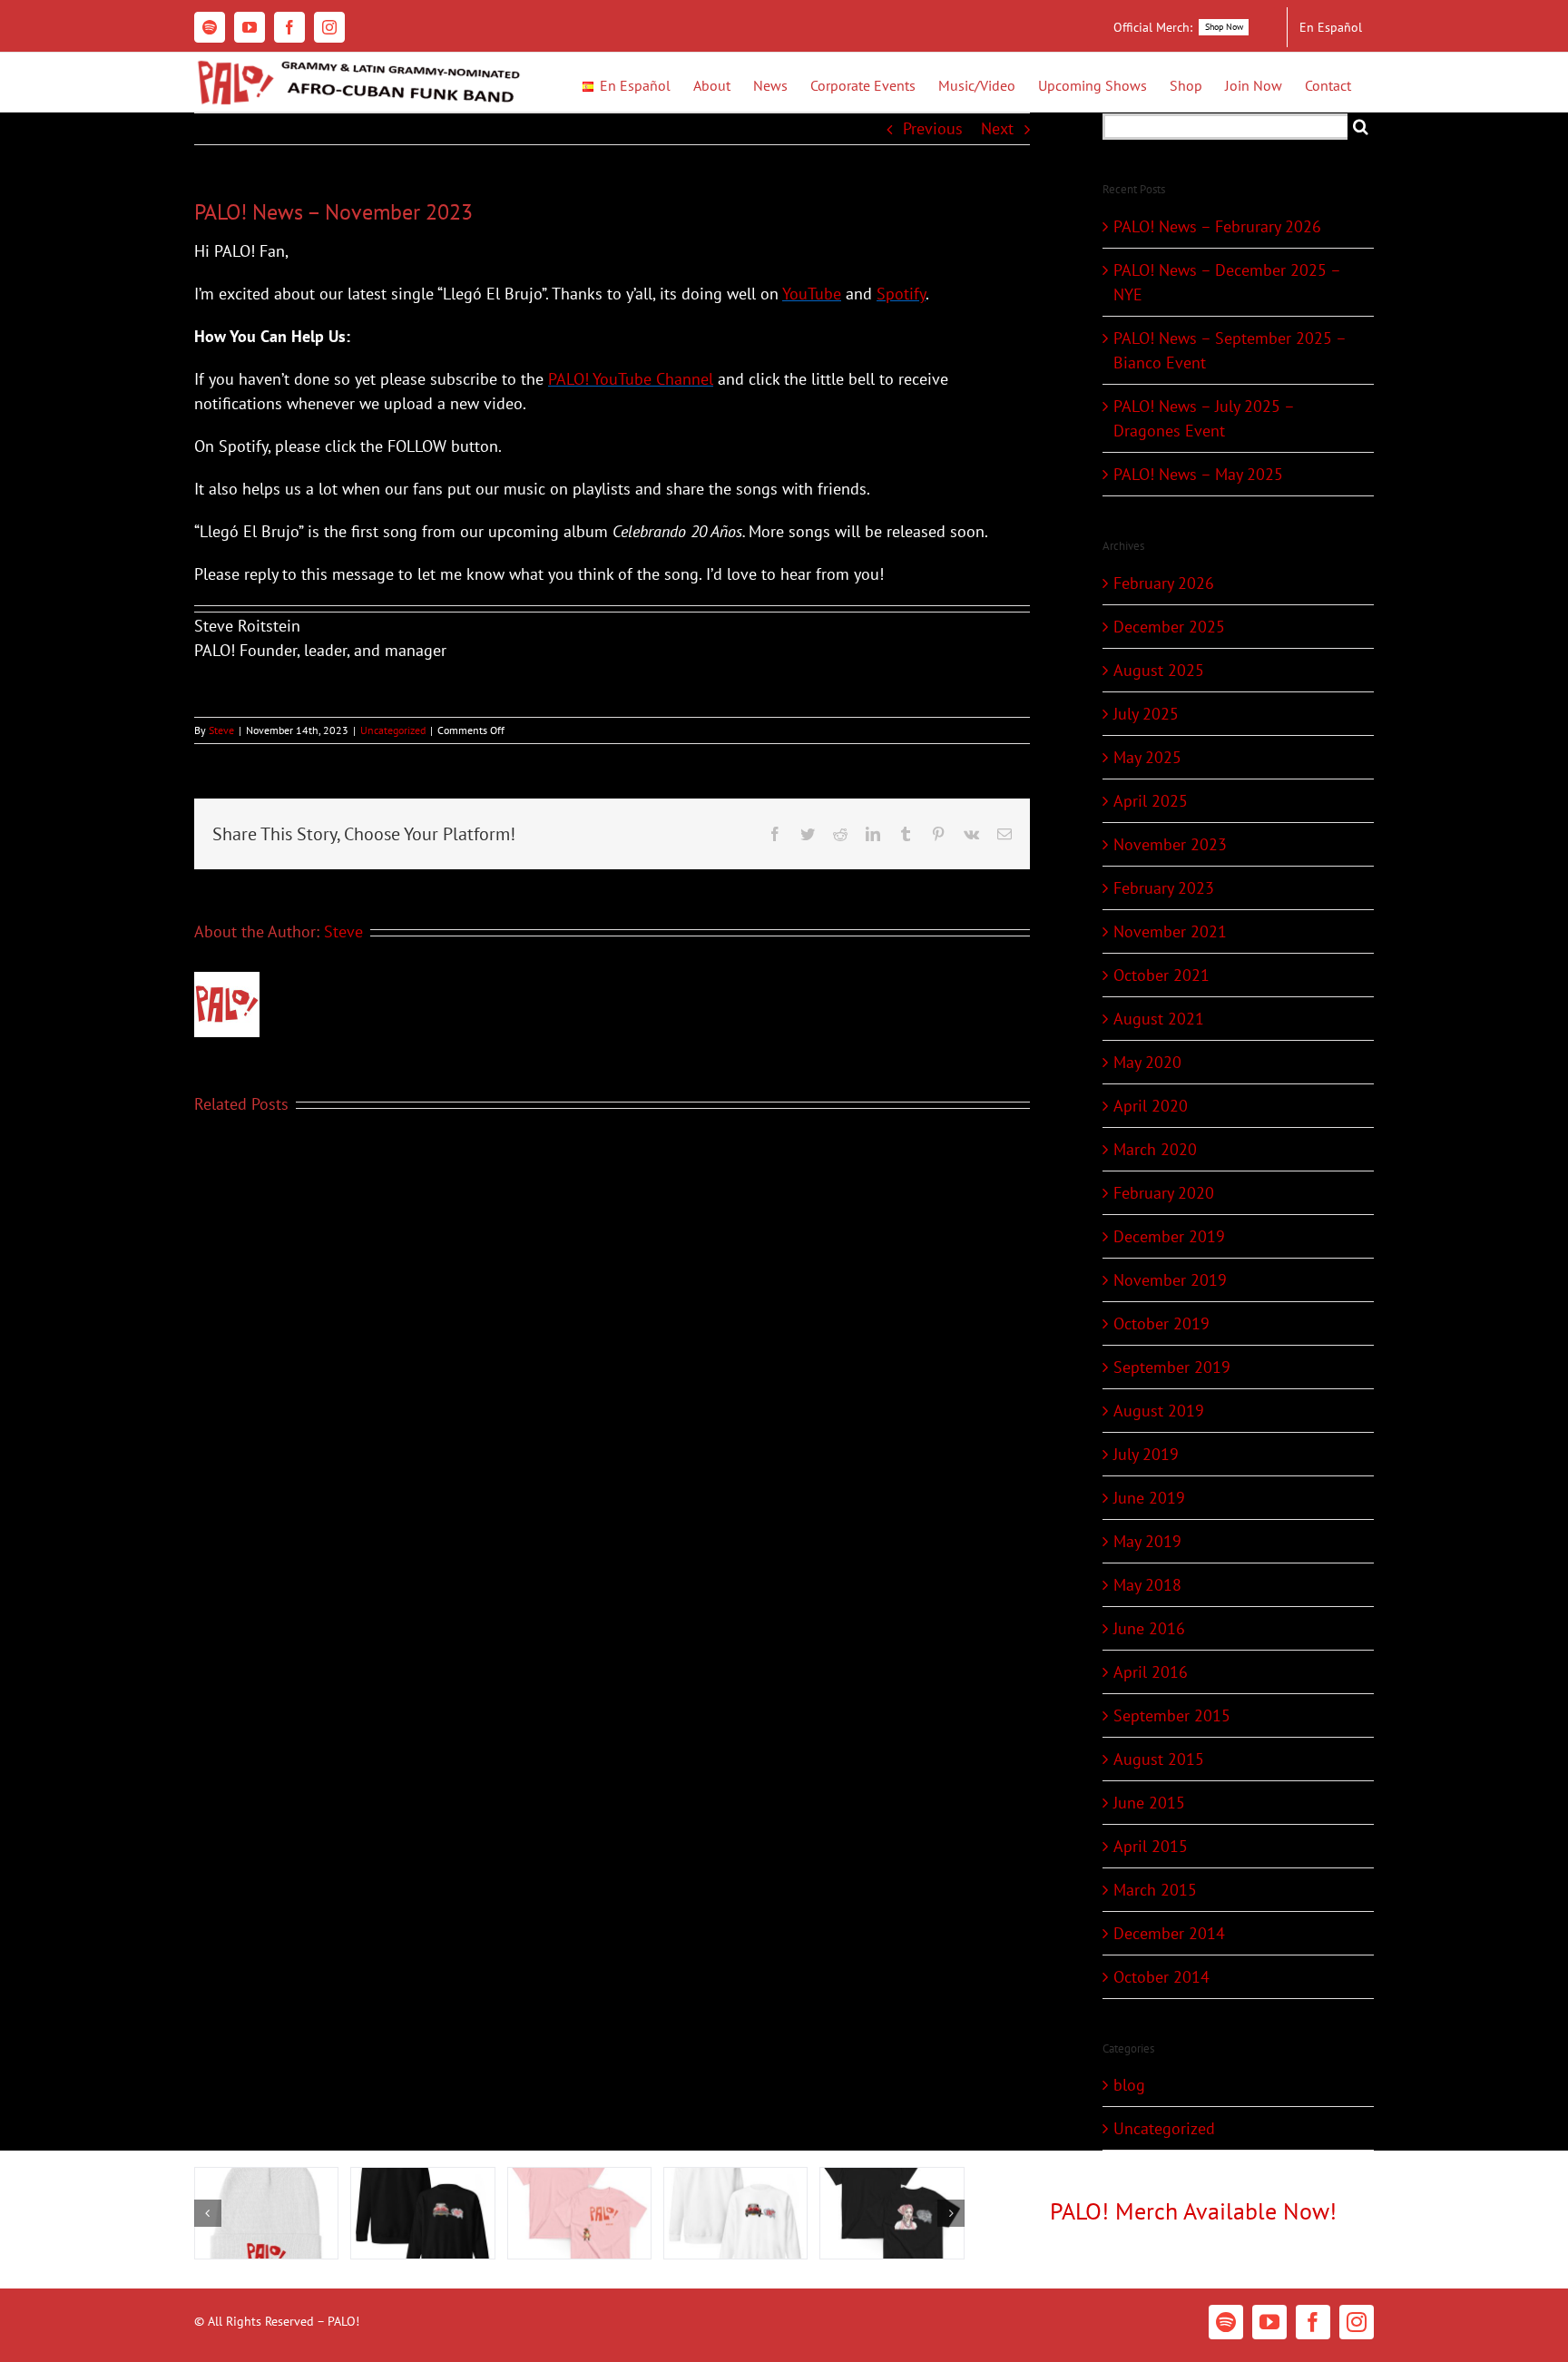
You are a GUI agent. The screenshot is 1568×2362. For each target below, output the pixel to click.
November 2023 (1170, 844)
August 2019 (1159, 1411)
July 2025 (1146, 714)
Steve (221, 730)
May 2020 (1147, 1062)
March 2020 (1155, 1149)
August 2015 (1159, 1759)
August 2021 (1159, 1019)
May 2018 (1147, 1585)
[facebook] (1313, 2322)
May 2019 (1147, 1541)
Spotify (901, 294)
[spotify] (1226, 2322)
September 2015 (1172, 1715)
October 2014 (1161, 1977)
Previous (933, 128)
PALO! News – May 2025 (1198, 474)
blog (1129, 2085)
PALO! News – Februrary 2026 (1217, 226)
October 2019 (1161, 1323)
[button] (208, 2213)
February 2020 (1164, 1193)
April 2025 (1151, 801)
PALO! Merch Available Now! (1193, 2211)
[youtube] (1269, 2322)
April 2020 (1151, 1106)
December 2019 (1169, 1236)
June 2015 (1149, 1803)
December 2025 (1169, 627)
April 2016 (1151, 1672)
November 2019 (1170, 1280)
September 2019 (1172, 1367)
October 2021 (1161, 975)
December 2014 (1169, 1933)
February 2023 (1164, 888)
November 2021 (1170, 931)
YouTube (812, 294)
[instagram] (1357, 2322)
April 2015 (1151, 1846)
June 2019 (1149, 1498)
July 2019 (1146, 1454)
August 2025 (1159, 670)
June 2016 (1149, 1628)
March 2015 (1155, 1890)
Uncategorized (393, 730)
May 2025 (1147, 757)
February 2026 (1164, 583)
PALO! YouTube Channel (631, 379)
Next (997, 128)
